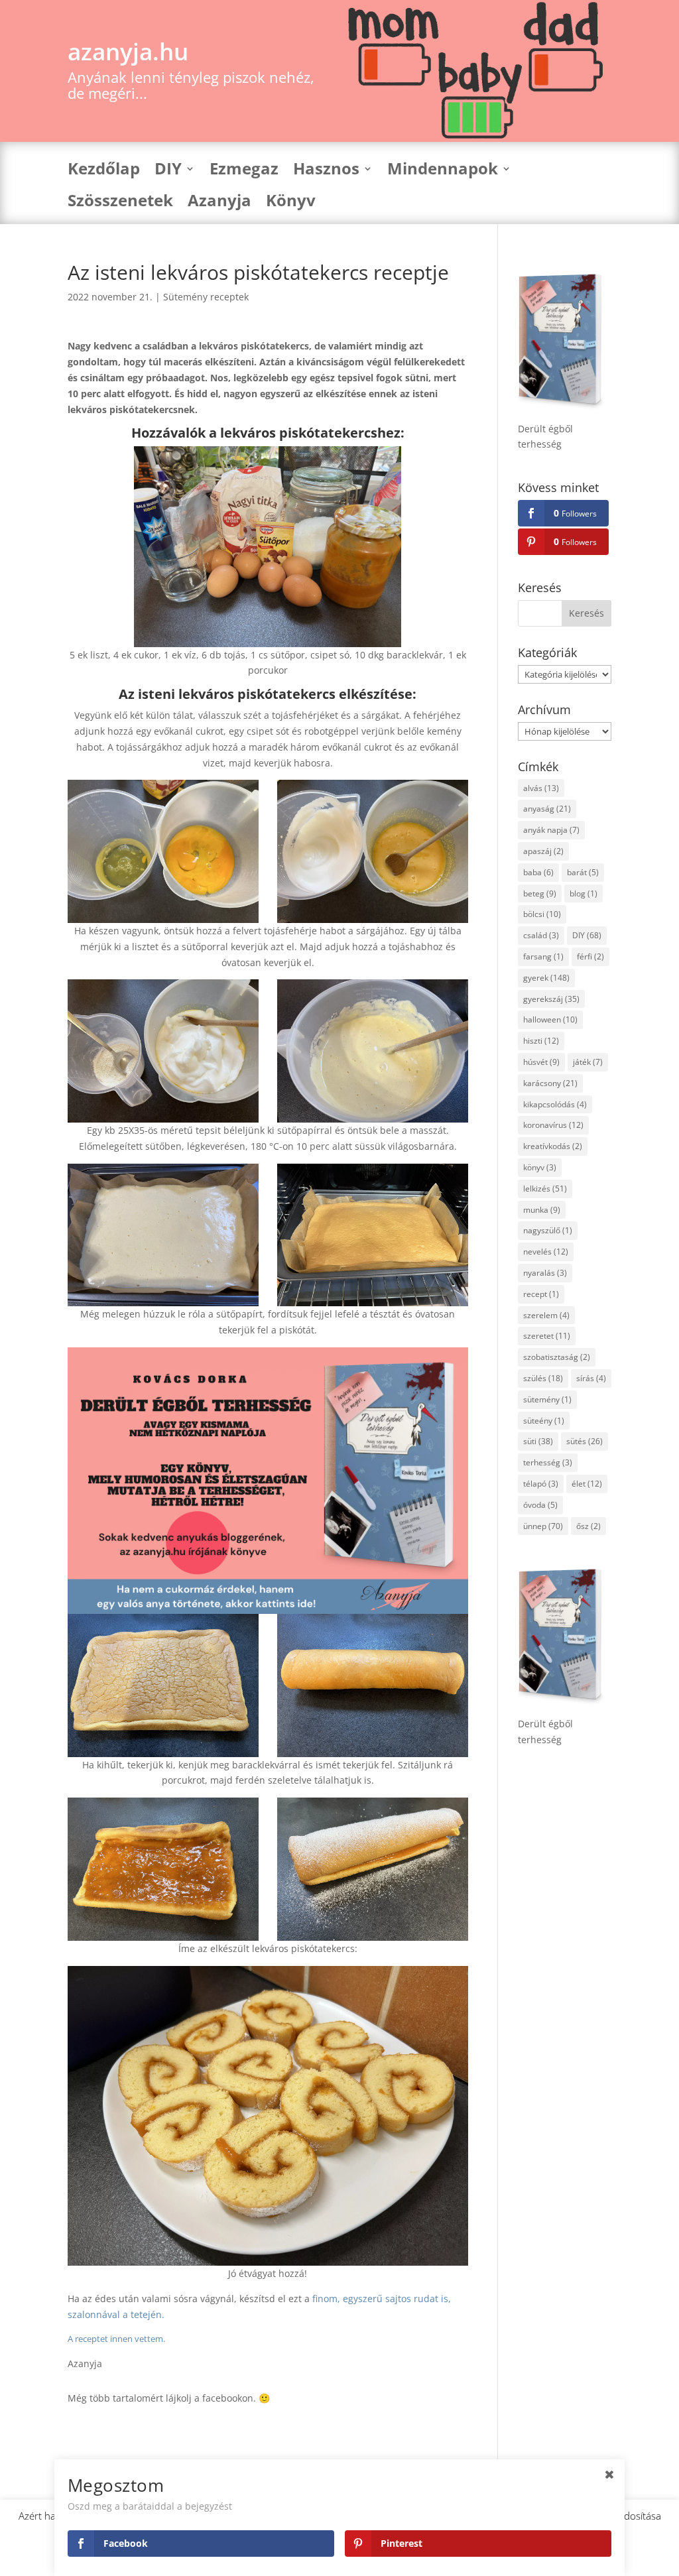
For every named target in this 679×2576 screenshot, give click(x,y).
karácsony (550, 1083)
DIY (168, 171)
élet (587, 1484)
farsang (543, 956)
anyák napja (551, 830)
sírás (591, 1378)
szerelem (546, 1315)
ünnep (543, 1526)
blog (584, 893)
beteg (540, 893)
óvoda (540, 1505)
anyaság (547, 809)
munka (542, 1210)
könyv (540, 1167)
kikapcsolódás (555, 1104)
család (541, 935)
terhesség (548, 1462)
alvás (541, 788)
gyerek (546, 978)
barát (583, 872)
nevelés (546, 1252)
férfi (590, 956)
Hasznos (326, 171)
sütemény (547, 1399)
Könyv (291, 203)
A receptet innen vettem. (116, 2339)
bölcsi (542, 914)
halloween (550, 1019)
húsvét (541, 1062)
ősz (588, 1526)
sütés (585, 1441)
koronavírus (553, 1125)
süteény (544, 1421)
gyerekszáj (551, 999)
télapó (541, 1484)
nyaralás (545, 1273)
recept (541, 1294)
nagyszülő (548, 1230)
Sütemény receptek (206, 297)
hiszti (541, 1041)
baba (538, 872)
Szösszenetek (120, 203)
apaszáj (543, 851)
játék (588, 1062)
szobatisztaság (557, 1357)
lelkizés (545, 1189)
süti (538, 1441)
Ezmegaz (244, 171)
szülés (543, 1378)
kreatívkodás (553, 1146)
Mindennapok (443, 171)
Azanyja (219, 203)
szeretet (547, 1336)
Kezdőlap (104, 171)
